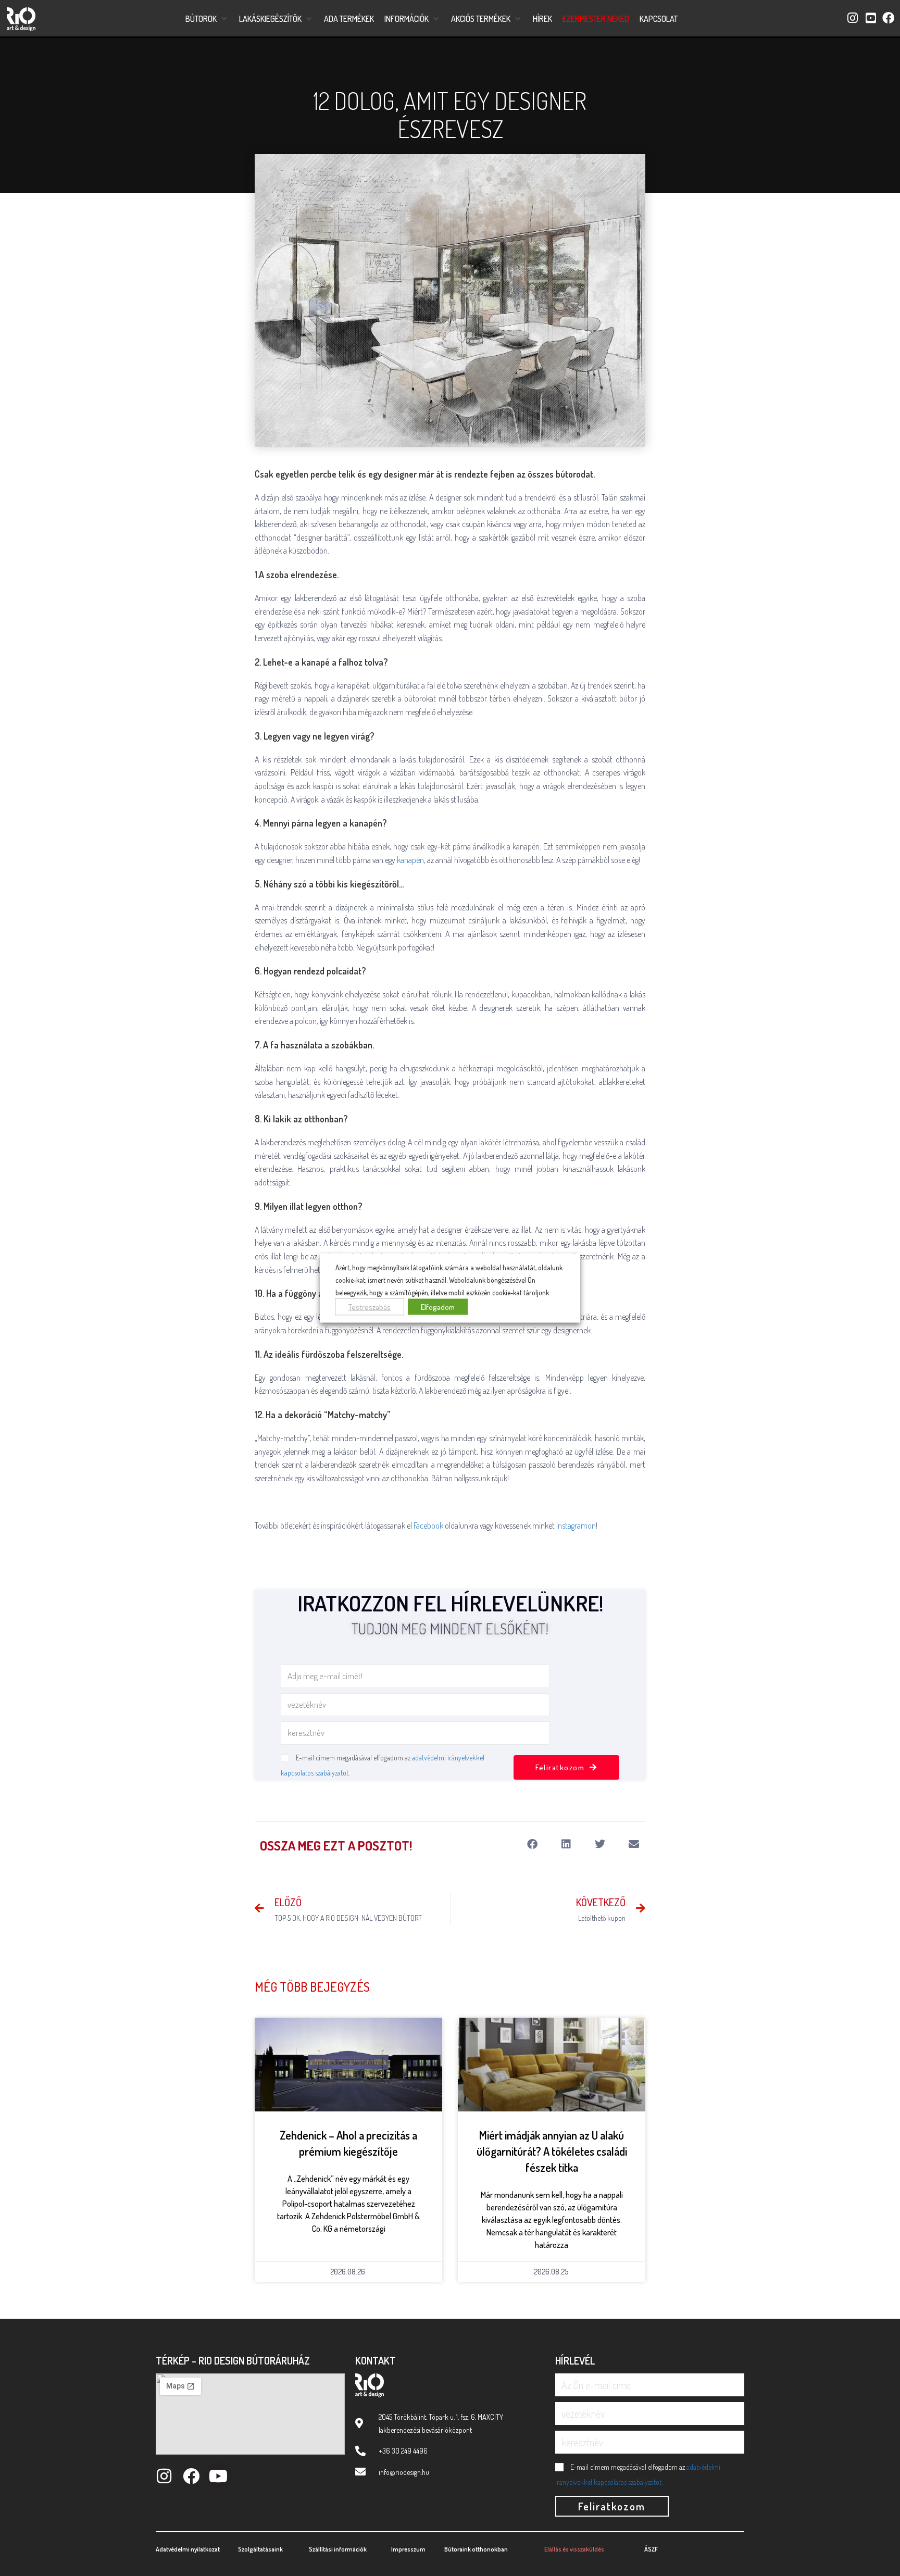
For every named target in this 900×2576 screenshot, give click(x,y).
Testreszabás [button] (370, 1306)
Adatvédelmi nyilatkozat (188, 2549)
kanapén (410, 860)
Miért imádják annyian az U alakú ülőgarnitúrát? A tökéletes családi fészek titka (552, 2151)
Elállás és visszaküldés (574, 2549)
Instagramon (576, 1525)
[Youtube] (218, 2476)
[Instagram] (164, 2476)
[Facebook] (191, 2476)
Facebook (428, 1525)
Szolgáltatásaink (260, 2549)
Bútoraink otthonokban (476, 2549)
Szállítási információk (338, 2549)
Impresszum (408, 2549)
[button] (207, 19)
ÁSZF (651, 2549)
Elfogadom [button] (438, 1306)
